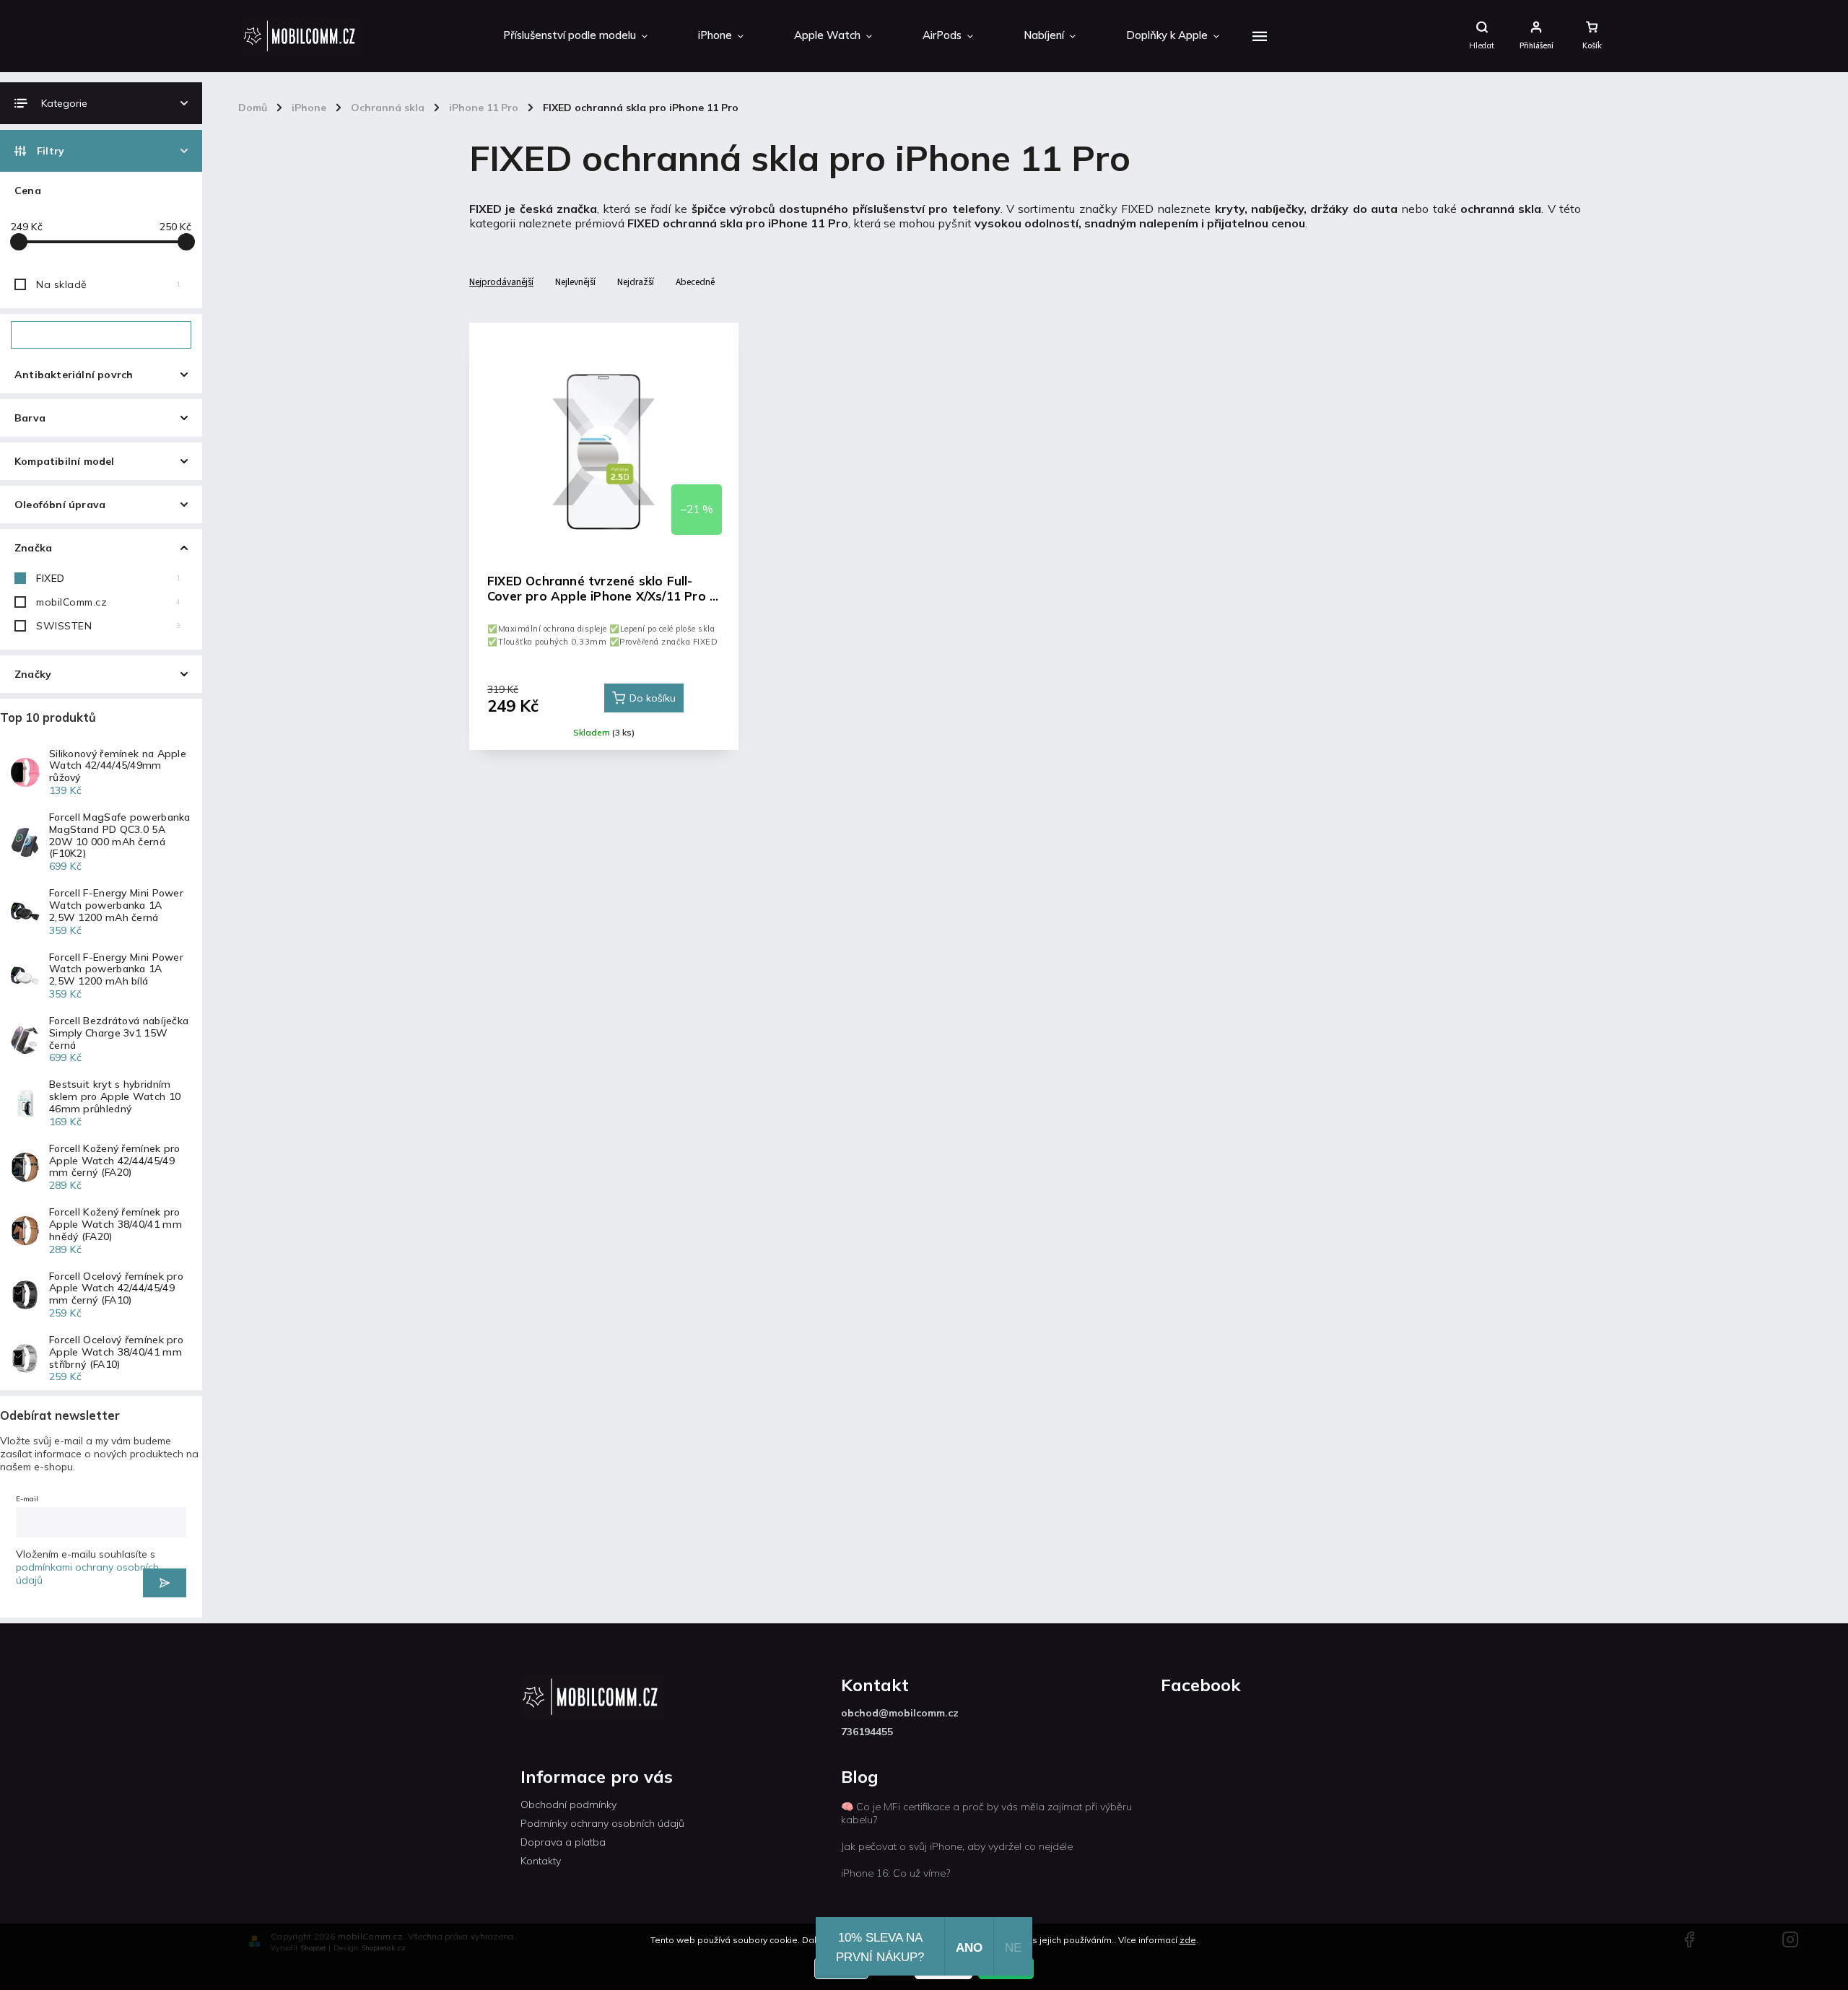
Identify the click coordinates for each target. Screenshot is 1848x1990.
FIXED (108, 578)
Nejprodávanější (501, 282)
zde (1188, 1940)
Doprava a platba (563, 1842)
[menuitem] (575, 36)
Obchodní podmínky (568, 1804)
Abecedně (695, 282)
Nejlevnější (575, 282)
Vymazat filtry (101, 335)
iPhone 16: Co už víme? (895, 1873)
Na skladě (108, 284)
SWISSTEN (108, 626)
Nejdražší (636, 282)
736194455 (867, 1732)
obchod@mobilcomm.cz (900, 1713)
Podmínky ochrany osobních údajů (602, 1823)
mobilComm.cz (108, 602)
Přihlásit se (165, 1583)
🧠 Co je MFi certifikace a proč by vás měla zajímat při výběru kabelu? (986, 1813)
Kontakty (541, 1861)
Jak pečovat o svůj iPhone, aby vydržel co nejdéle (957, 1846)
